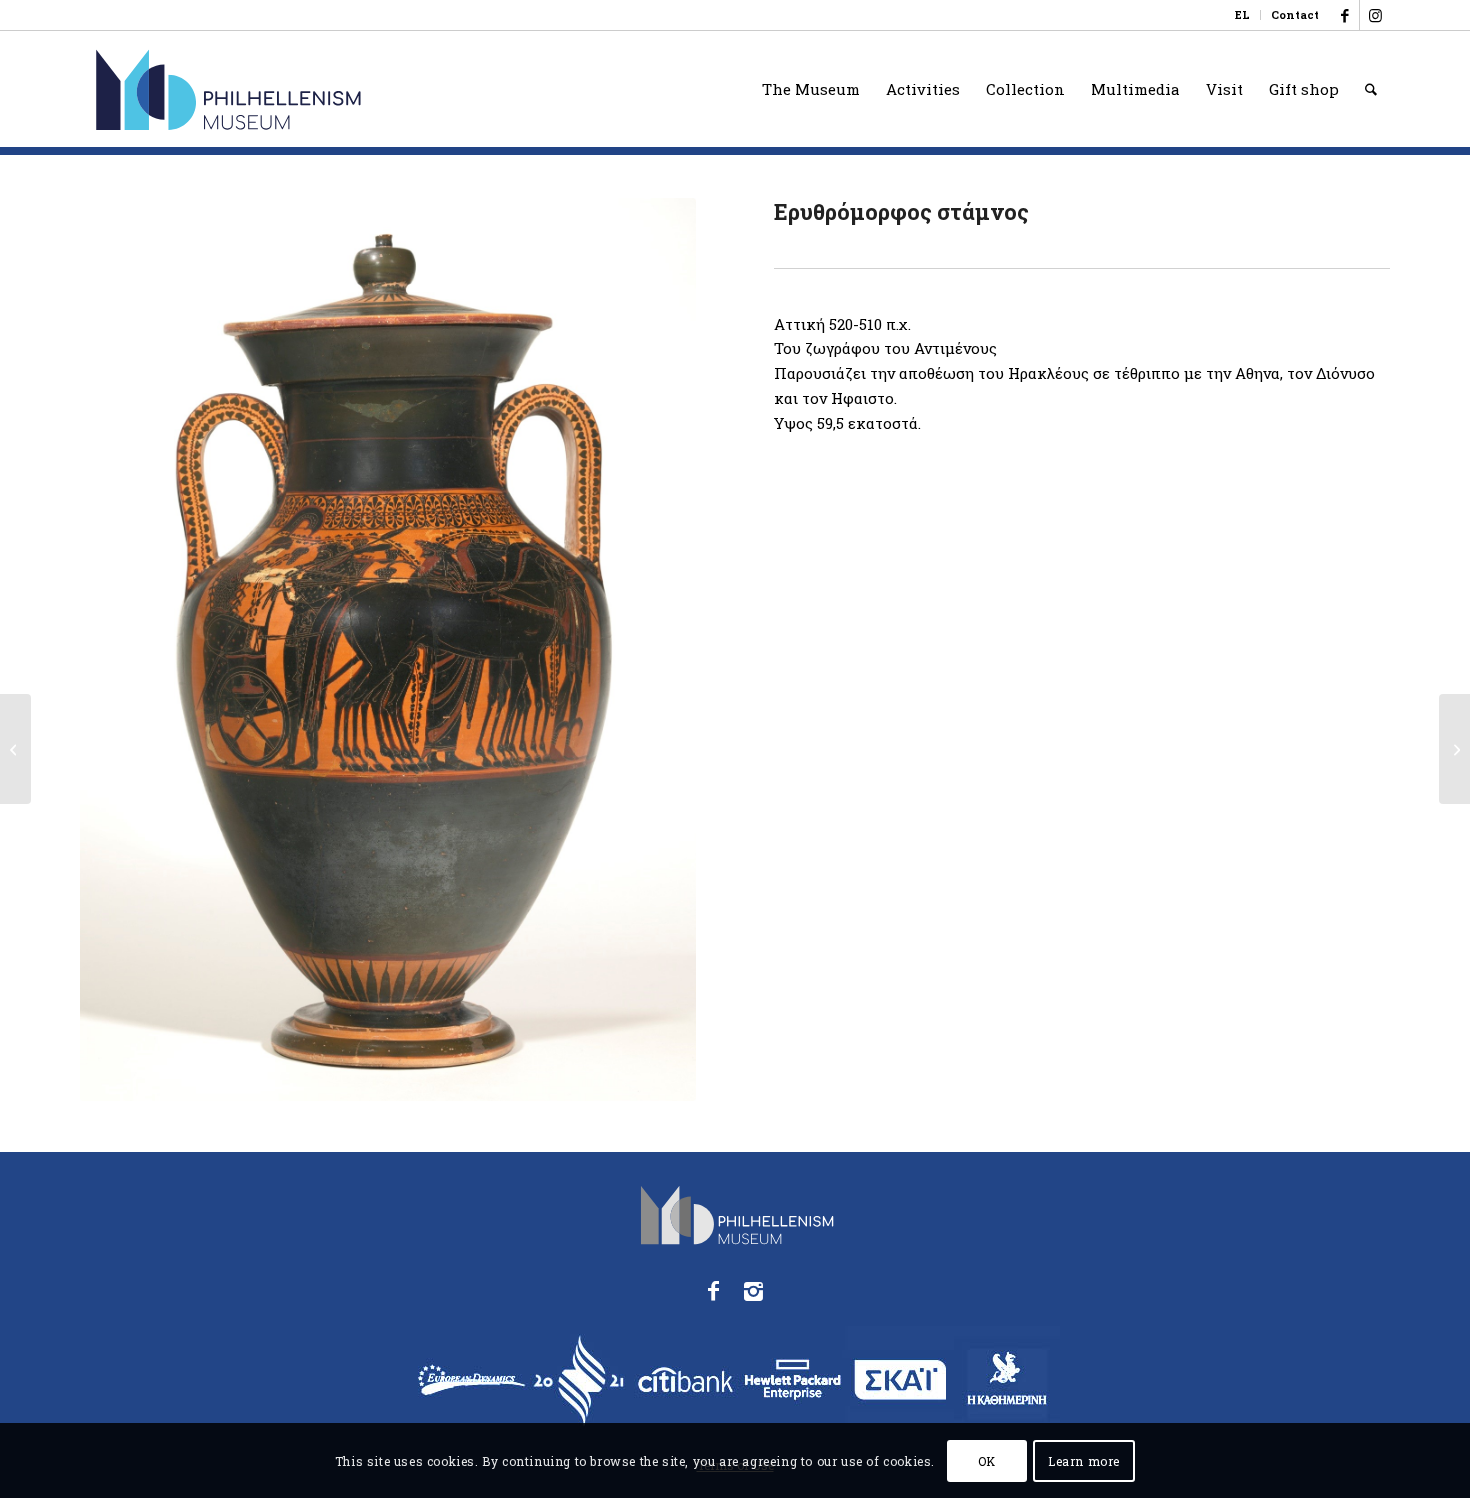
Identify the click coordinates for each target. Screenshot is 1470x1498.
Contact (1295, 14)
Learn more (1084, 1460)
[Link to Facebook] (1344, 15)
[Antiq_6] (388, 649)
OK (987, 1460)
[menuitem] (1243, 15)
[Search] (1371, 89)
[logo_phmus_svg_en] (302, 89)
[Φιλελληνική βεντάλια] (15, 749)
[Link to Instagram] (1375, 15)
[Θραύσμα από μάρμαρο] (1454, 749)
